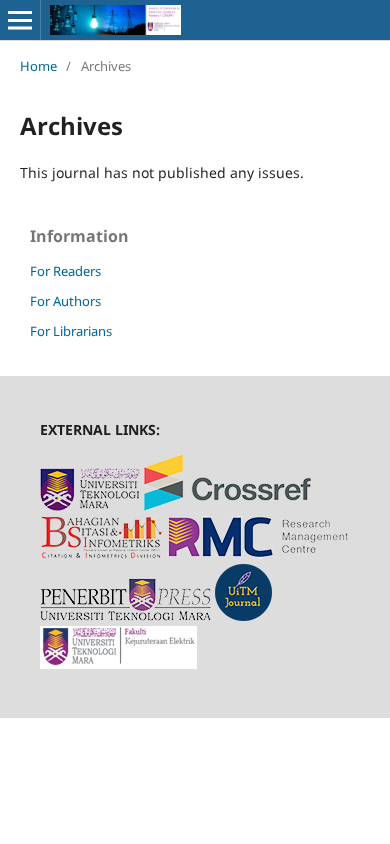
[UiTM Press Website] (125, 615)
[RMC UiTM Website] (258, 553)
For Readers (65, 271)
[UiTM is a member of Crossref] (227, 505)
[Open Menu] (20, 20)
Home (38, 66)
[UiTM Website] (90, 505)
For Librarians (71, 331)
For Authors (65, 301)
